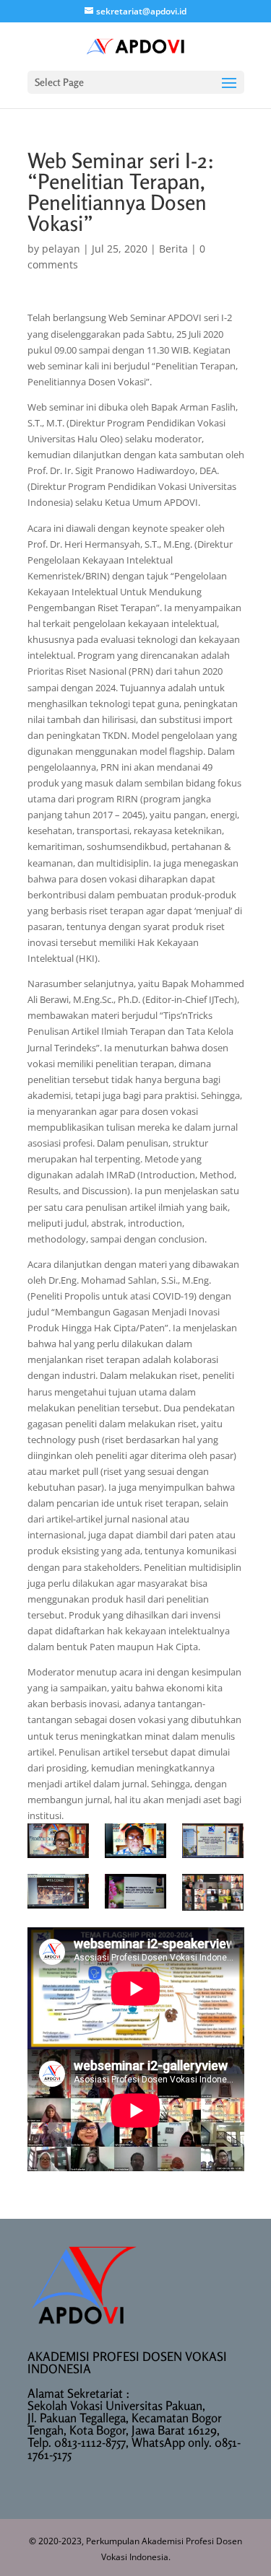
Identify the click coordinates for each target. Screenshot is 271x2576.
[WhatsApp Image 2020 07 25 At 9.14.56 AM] (213, 1841)
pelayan (61, 249)
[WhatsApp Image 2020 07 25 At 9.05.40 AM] (58, 1841)
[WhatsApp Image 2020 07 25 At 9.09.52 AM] (135, 1841)
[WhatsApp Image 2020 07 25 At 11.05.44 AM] (135, 1891)
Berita (173, 249)
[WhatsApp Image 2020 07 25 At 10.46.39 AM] (58, 1891)
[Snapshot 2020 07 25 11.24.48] (213, 1892)
